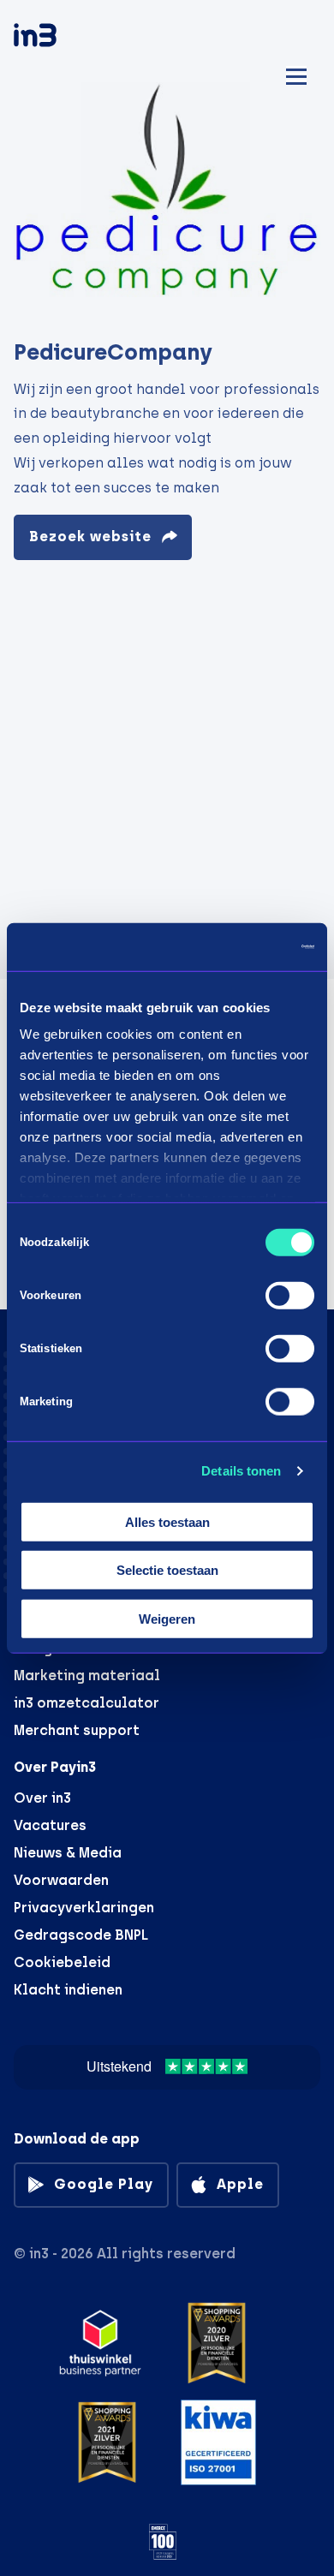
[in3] (65, 38)
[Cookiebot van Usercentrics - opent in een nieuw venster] (240, 947)
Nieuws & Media (68, 1853)
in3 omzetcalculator (86, 1703)
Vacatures (50, 1825)
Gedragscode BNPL (81, 1935)
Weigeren (167, 1618)
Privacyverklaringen (84, 1908)
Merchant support (77, 1730)
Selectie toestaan (167, 1570)
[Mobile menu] (296, 74)
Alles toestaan (167, 1521)
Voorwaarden (61, 1880)
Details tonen (241, 1471)
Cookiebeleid (62, 1962)
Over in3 (42, 1798)
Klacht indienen (68, 1990)
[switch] (290, 1295)
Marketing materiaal (87, 1676)
